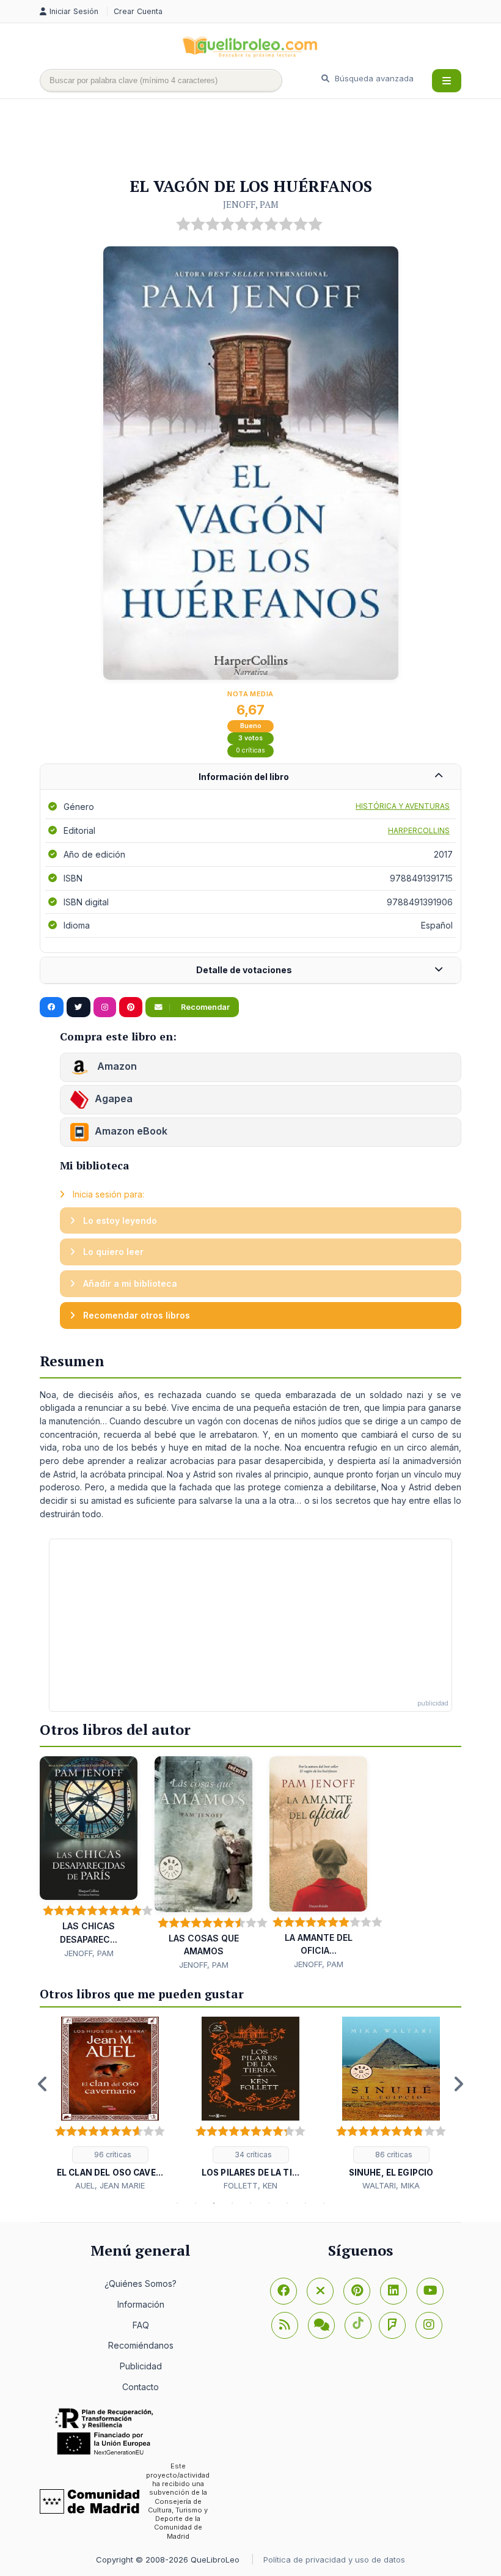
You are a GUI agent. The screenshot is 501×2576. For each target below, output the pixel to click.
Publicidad (141, 2366)
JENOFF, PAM (251, 204)
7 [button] (287, 2203)
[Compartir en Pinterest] (131, 1007)
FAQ (141, 2325)
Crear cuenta (138, 11)
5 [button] (250, 2203)
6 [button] (269, 2203)
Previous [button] (43, 2084)
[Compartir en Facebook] (52, 1007)
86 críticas (393, 2155)
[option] (110, 2104)
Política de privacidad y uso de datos (334, 2559)
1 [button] (177, 2203)
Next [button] (458, 2084)
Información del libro (244, 777)
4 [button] (232, 2203)
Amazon (116, 1067)
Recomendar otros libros (135, 1315)
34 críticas (252, 2155)
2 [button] (196, 2203)
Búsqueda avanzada (373, 78)
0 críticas (250, 750)
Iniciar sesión (75, 11)
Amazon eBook (131, 1132)
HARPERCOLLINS (419, 830)
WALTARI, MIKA (391, 2185)
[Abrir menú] (447, 81)
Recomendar (204, 1007)
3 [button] (214, 2203)
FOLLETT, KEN (250, 2185)
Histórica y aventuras (403, 806)
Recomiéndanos (141, 2345)
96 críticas (112, 2155)
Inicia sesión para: (107, 1194)
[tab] (250, 777)
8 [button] (305, 2203)
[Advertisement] (262, 139)
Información (141, 2304)
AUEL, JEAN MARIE (110, 2185)
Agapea (114, 1099)
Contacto (141, 2387)
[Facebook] (283, 2291)
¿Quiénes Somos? (141, 2283)
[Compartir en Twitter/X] (79, 1007)
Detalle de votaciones (244, 970)
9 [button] (324, 2203)
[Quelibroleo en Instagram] (105, 1007)
